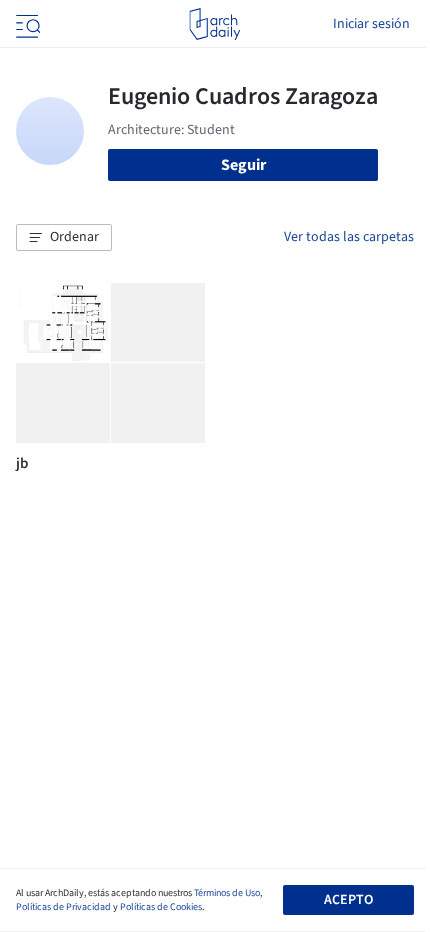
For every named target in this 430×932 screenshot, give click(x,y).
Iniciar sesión (371, 24)
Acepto (348, 900)
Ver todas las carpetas (349, 237)
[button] (64, 238)
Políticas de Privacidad (63, 907)
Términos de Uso (227, 893)
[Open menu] (26, 24)
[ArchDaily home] (214, 24)
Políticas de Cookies (161, 907)
